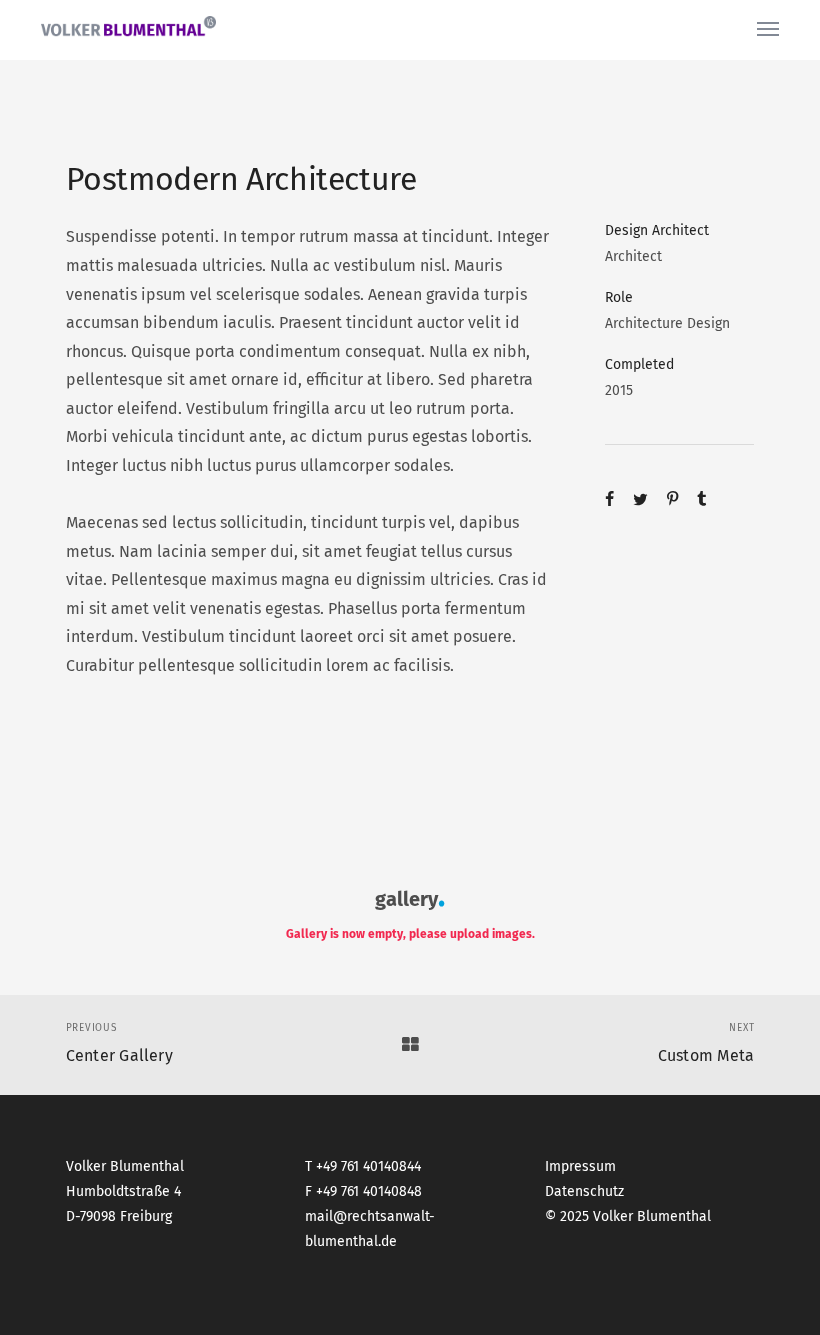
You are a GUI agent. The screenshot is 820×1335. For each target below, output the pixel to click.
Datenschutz (584, 1191)
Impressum (580, 1166)
